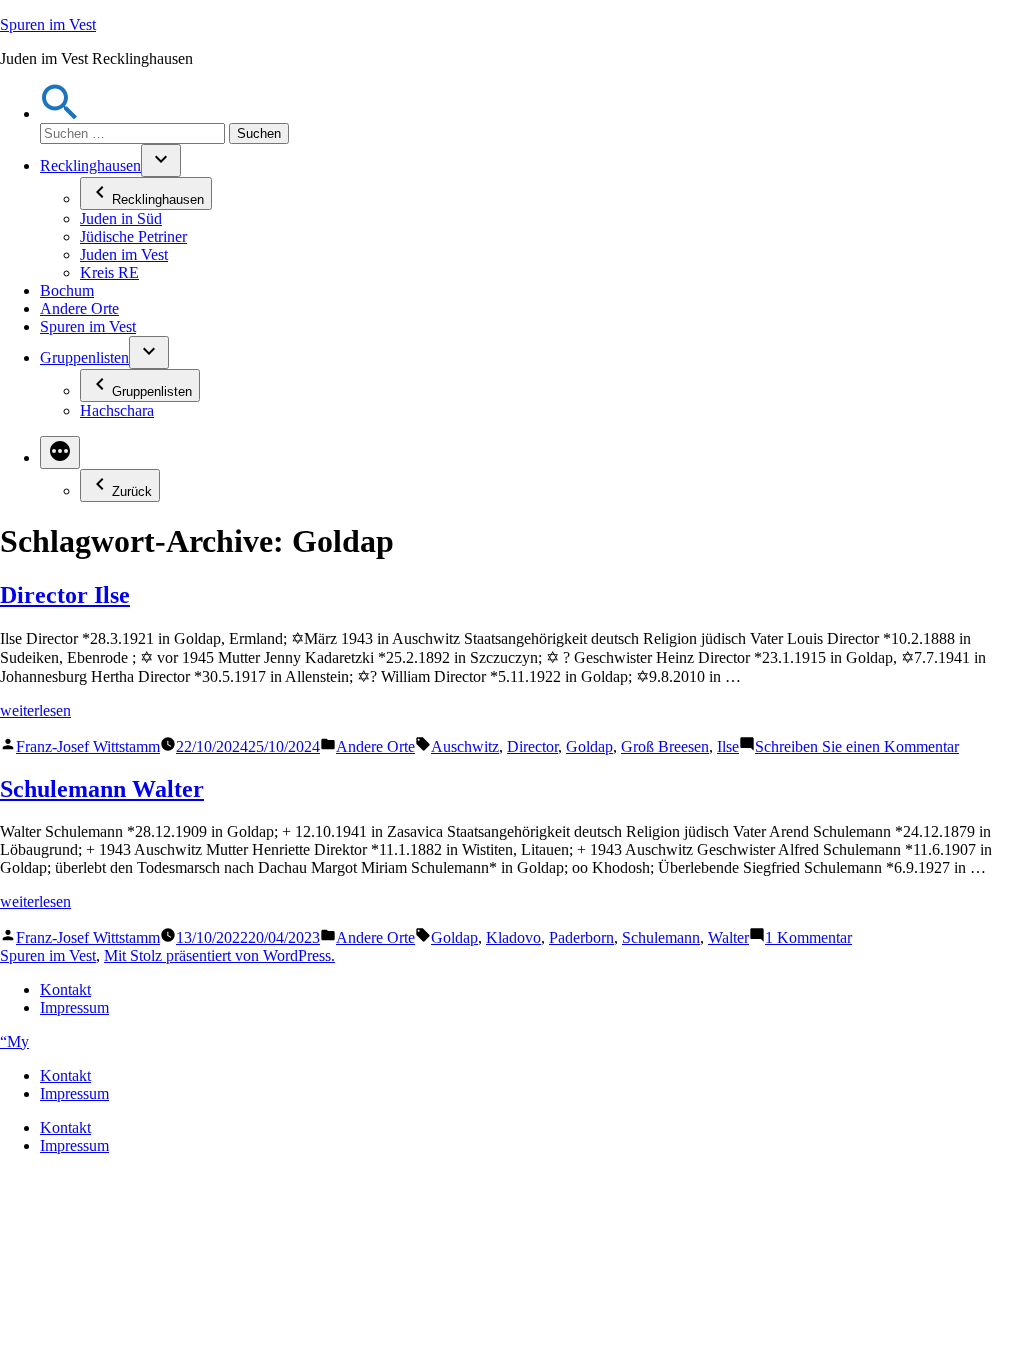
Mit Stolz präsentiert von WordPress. (219, 955)
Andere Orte (79, 308)
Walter (728, 937)
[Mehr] (60, 452)
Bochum (67, 290)
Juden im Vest (124, 254)
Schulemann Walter (102, 789)
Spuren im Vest (48, 24)
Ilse (728, 746)
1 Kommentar (808, 937)
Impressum (74, 1007)
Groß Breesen (665, 746)
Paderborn (581, 937)
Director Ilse (65, 595)
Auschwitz (465, 746)
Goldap (589, 746)
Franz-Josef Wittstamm (88, 746)
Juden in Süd (121, 218)
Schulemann (661, 937)
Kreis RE (109, 272)
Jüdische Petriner (133, 236)
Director (532, 746)
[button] (60, 113)
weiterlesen (35, 710)
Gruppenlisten (84, 357)
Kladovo (513, 937)
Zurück (132, 491)
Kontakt (65, 989)
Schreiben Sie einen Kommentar (857, 746)
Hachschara (117, 410)
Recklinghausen (90, 165)
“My (14, 1041)
